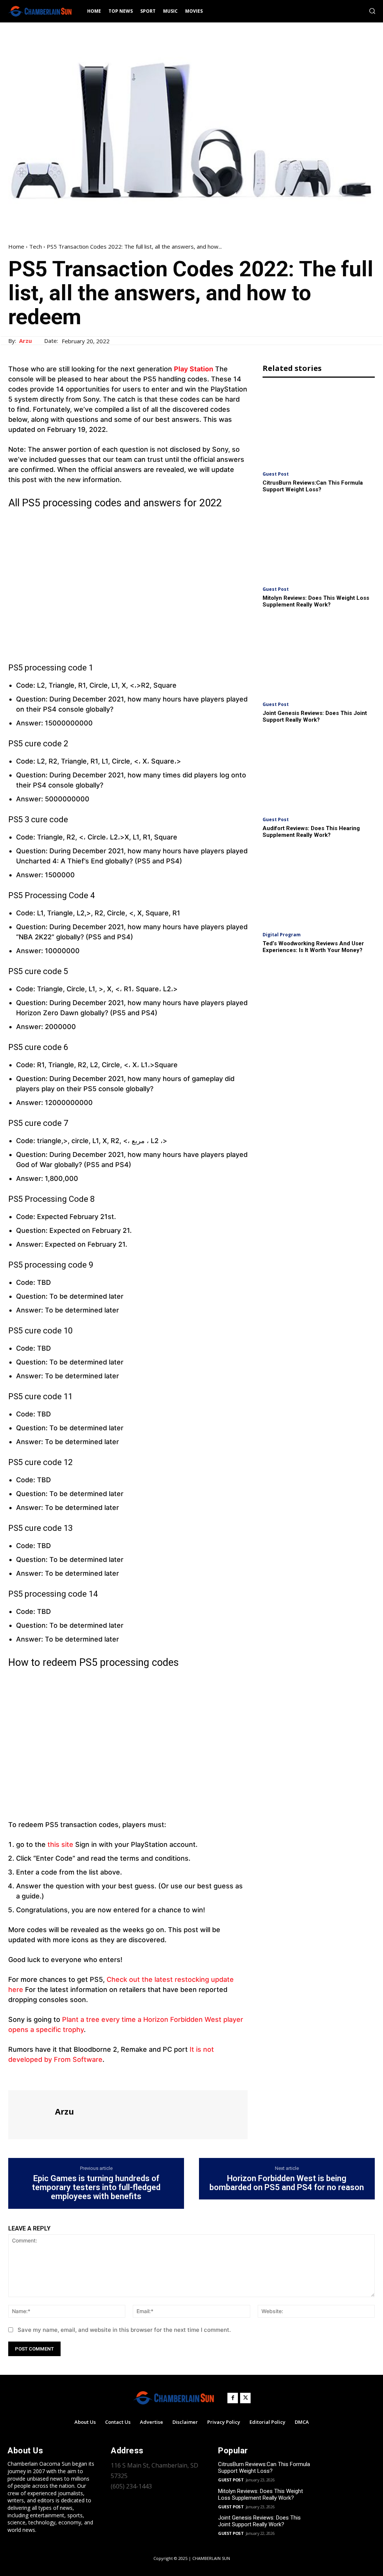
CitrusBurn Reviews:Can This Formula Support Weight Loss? (313, 486)
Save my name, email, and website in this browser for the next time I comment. (124, 2330)
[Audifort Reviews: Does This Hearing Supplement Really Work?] (319, 771)
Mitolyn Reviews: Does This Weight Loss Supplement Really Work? (316, 601)
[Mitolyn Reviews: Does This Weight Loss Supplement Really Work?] (319, 541)
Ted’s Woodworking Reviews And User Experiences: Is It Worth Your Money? (313, 947)
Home (16, 246)
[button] (372, 11)
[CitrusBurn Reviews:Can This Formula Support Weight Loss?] (319, 426)
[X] (33, 2076)
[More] (85, 2076)
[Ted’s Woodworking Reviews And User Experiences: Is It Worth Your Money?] (319, 886)
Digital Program (282, 935)
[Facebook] (16, 2076)
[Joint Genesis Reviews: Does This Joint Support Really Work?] (319, 656)
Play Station (194, 369)
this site (60, 1844)
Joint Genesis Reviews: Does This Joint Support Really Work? (315, 716)
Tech (36, 246)
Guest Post (276, 474)
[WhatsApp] (67, 2076)
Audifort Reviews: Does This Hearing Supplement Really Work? (311, 832)
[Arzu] (31, 2114)
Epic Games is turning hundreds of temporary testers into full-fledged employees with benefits (96, 2187)
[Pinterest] (50, 2076)
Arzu (25, 341)
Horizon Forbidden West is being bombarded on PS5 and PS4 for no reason (287, 2183)
